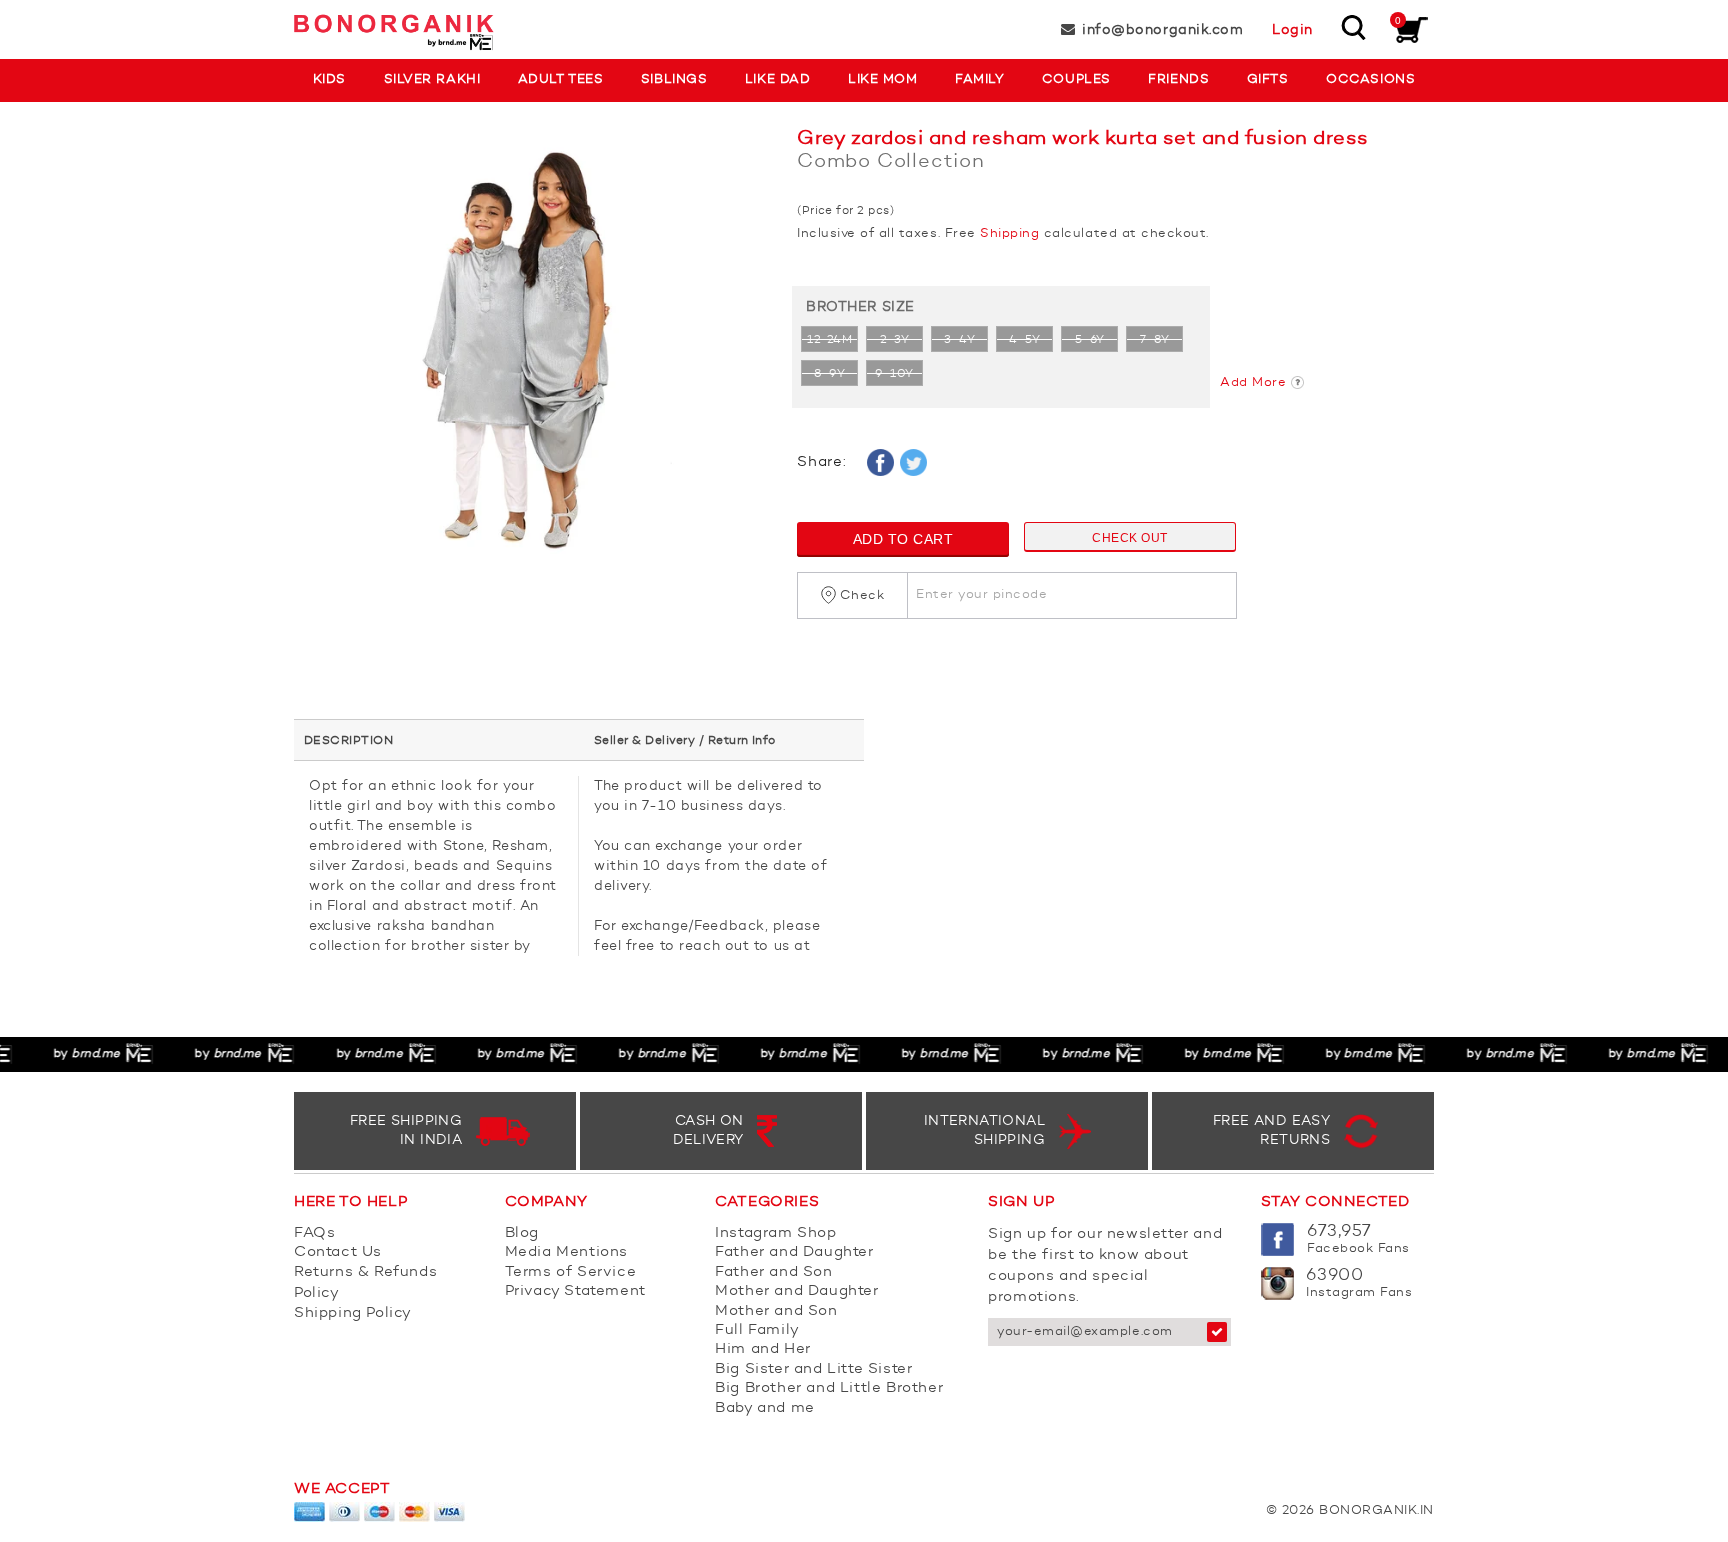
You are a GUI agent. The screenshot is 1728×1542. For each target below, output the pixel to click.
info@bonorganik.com (1162, 30)
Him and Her (763, 1349)
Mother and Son (776, 1311)
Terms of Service (571, 1272)
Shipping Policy (353, 1313)
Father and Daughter (794, 1252)
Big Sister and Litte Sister (813, 1369)
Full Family (757, 1330)
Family (979, 79)
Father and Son (773, 1272)
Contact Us (338, 1252)
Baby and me (765, 1408)
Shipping (1009, 233)
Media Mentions (566, 1252)
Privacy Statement (575, 1291)
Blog (522, 1233)
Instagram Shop (775, 1233)
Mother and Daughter (796, 1291)
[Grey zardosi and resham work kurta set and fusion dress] (530, 352)
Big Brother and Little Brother (829, 1388)
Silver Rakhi (432, 79)
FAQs (314, 1233)
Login (1292, 30)
